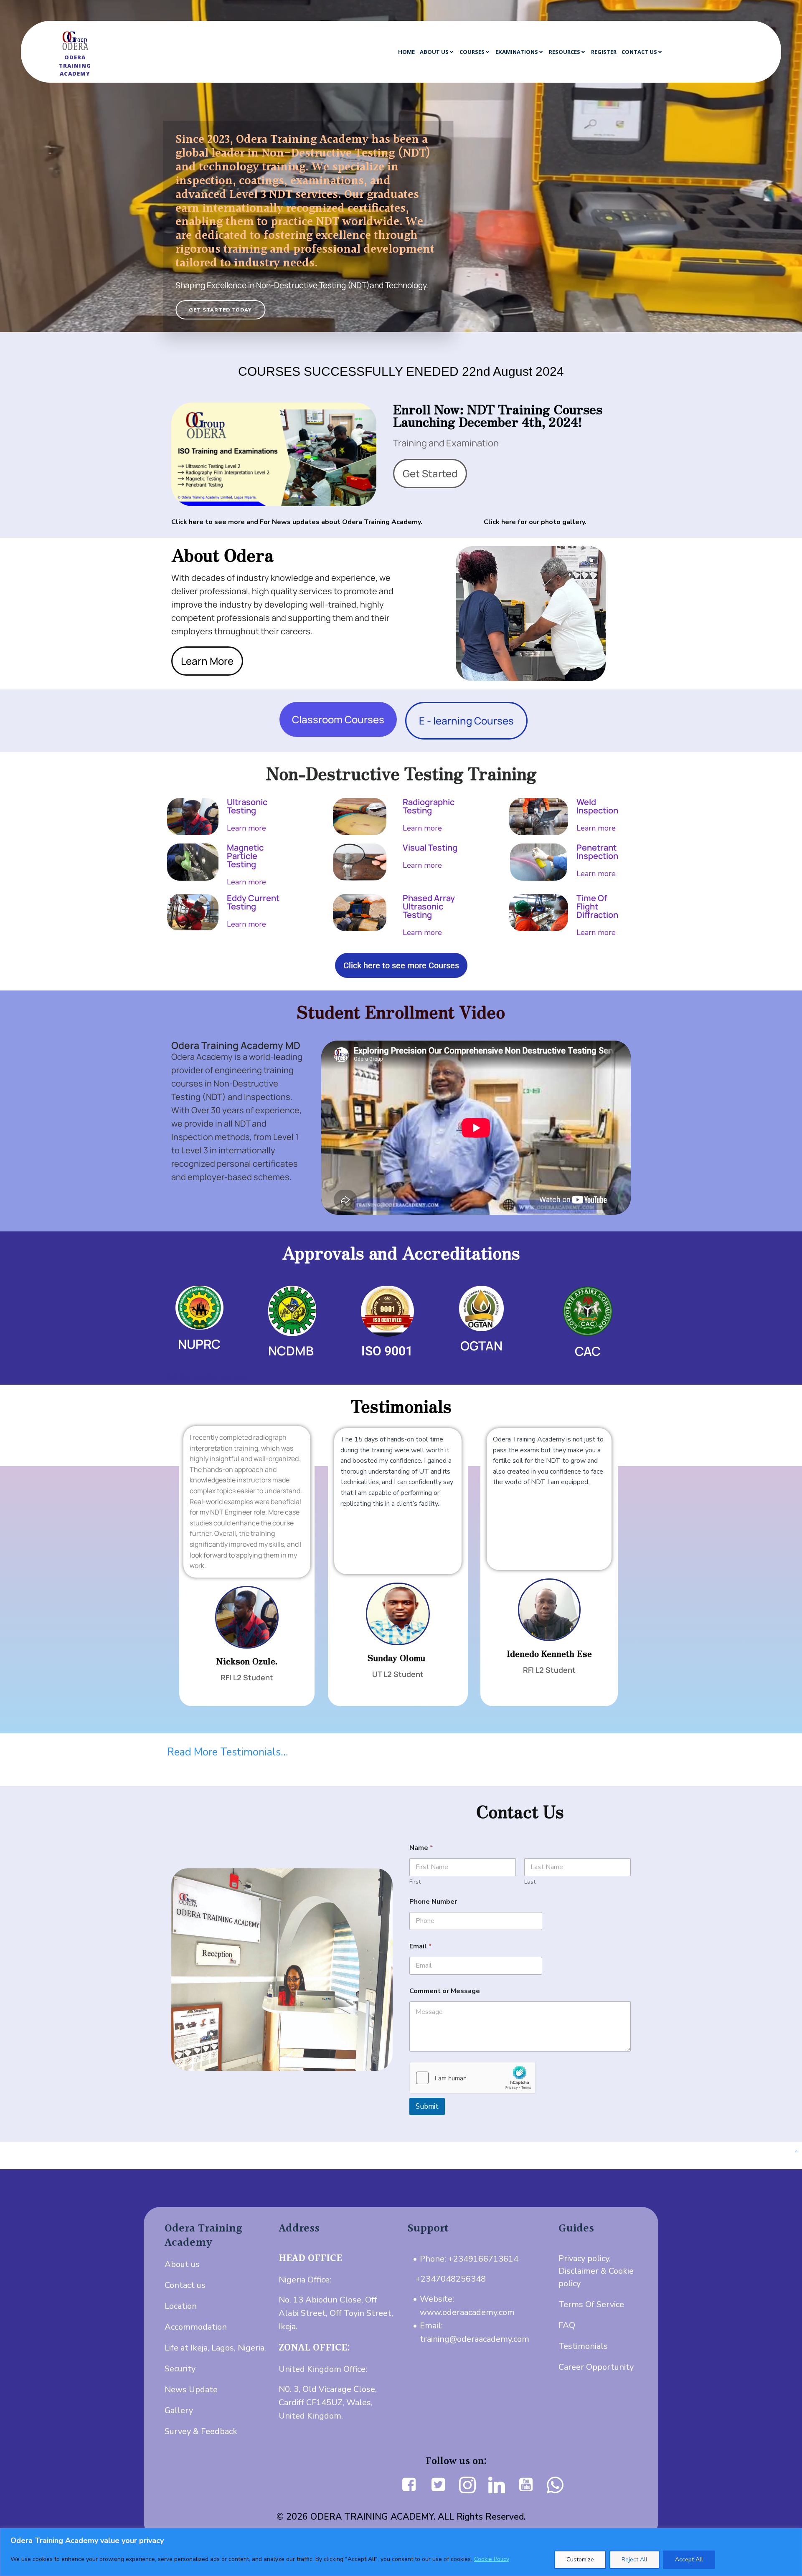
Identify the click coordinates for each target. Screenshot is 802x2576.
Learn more (246, 828)
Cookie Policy (492, 2559)
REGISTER (604, 52)
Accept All (689, 2560)
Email (420, 1947)
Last (530, 1882)
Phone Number (433, 1902)
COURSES (472, 52)
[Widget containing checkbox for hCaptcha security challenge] (472, 2078)
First (415, 1882)
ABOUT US (434, 52)
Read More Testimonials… (228, 1752)
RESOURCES (565, 52)
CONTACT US (639, 52)
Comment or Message (445, 1991)
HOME (406, 52)
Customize (580, 2560)
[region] (401, 2552)
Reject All (634, 2560)
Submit (427, 2106)
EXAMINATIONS (517, 52)
